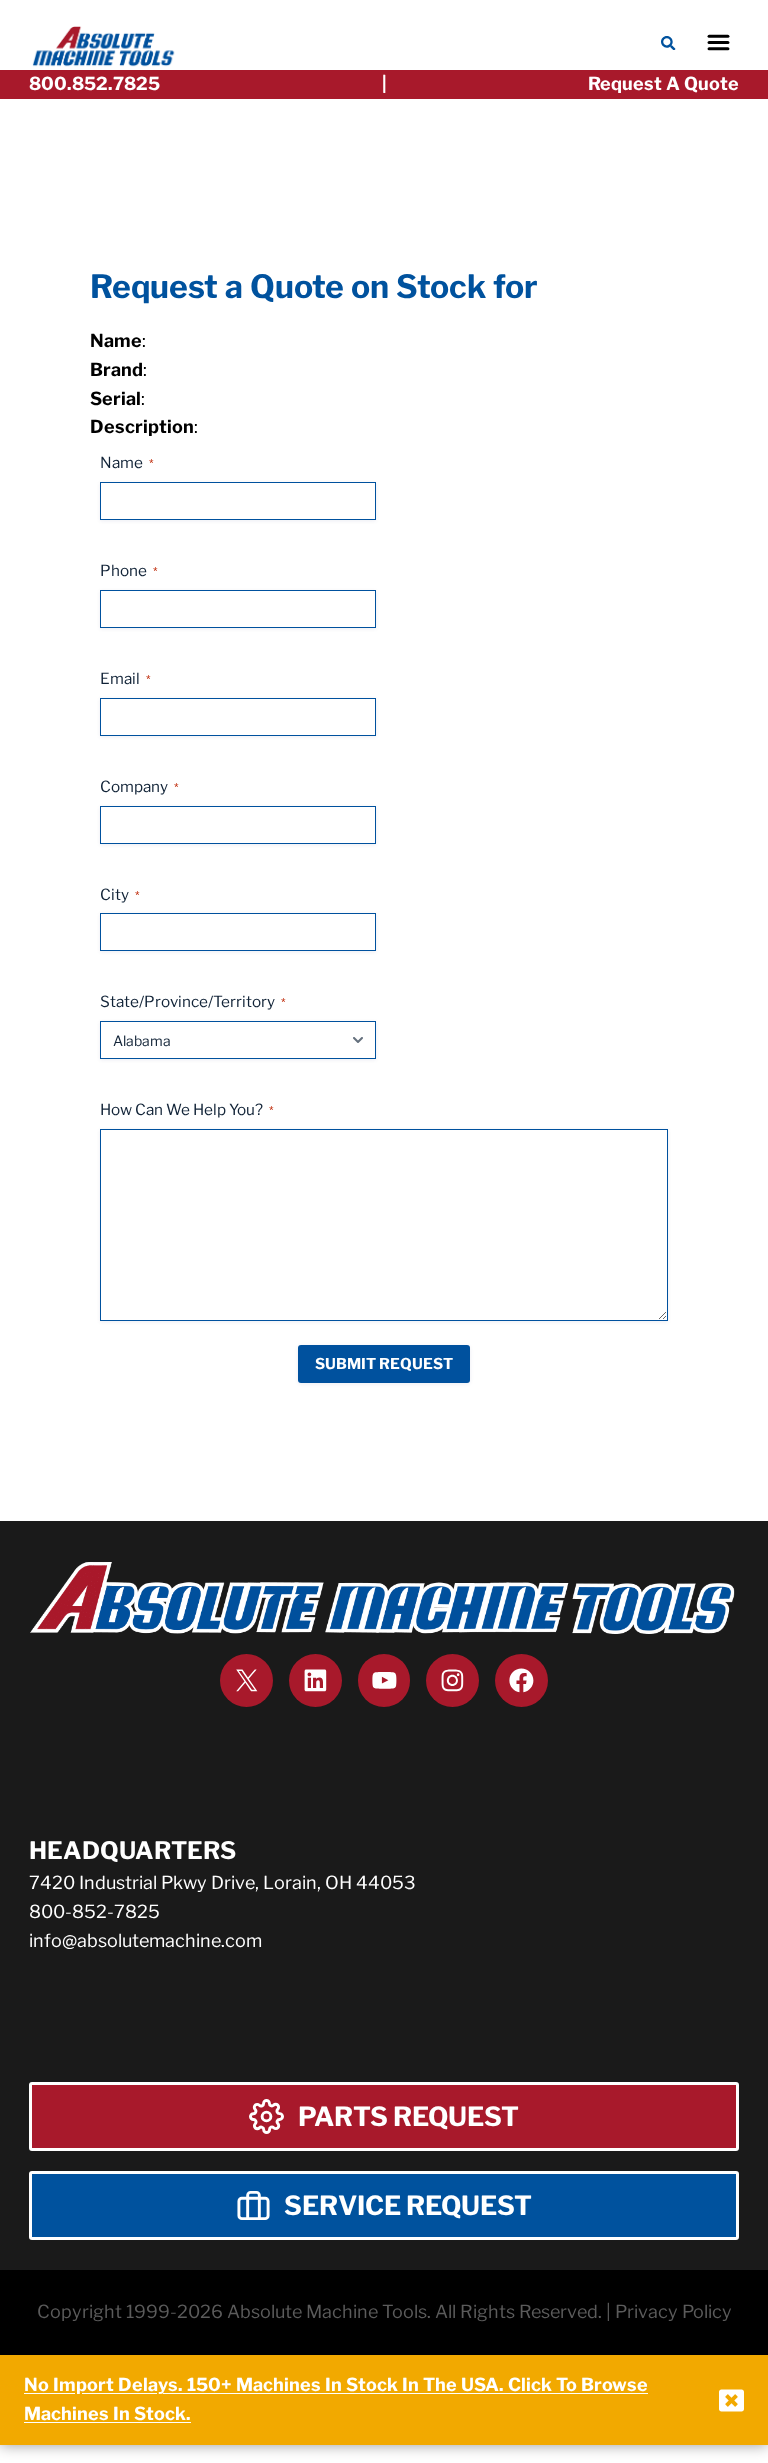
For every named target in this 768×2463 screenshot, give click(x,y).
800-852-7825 (94, 1911)
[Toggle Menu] (718, 42)
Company (139, 786)
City (120, 894)
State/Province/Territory (193, 1001)
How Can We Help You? (187, 1109)
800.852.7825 (94, 83)
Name (127, 462)
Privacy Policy (673, 2311)
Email (125, 678)
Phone (129, 570)
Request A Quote (663, 83)
